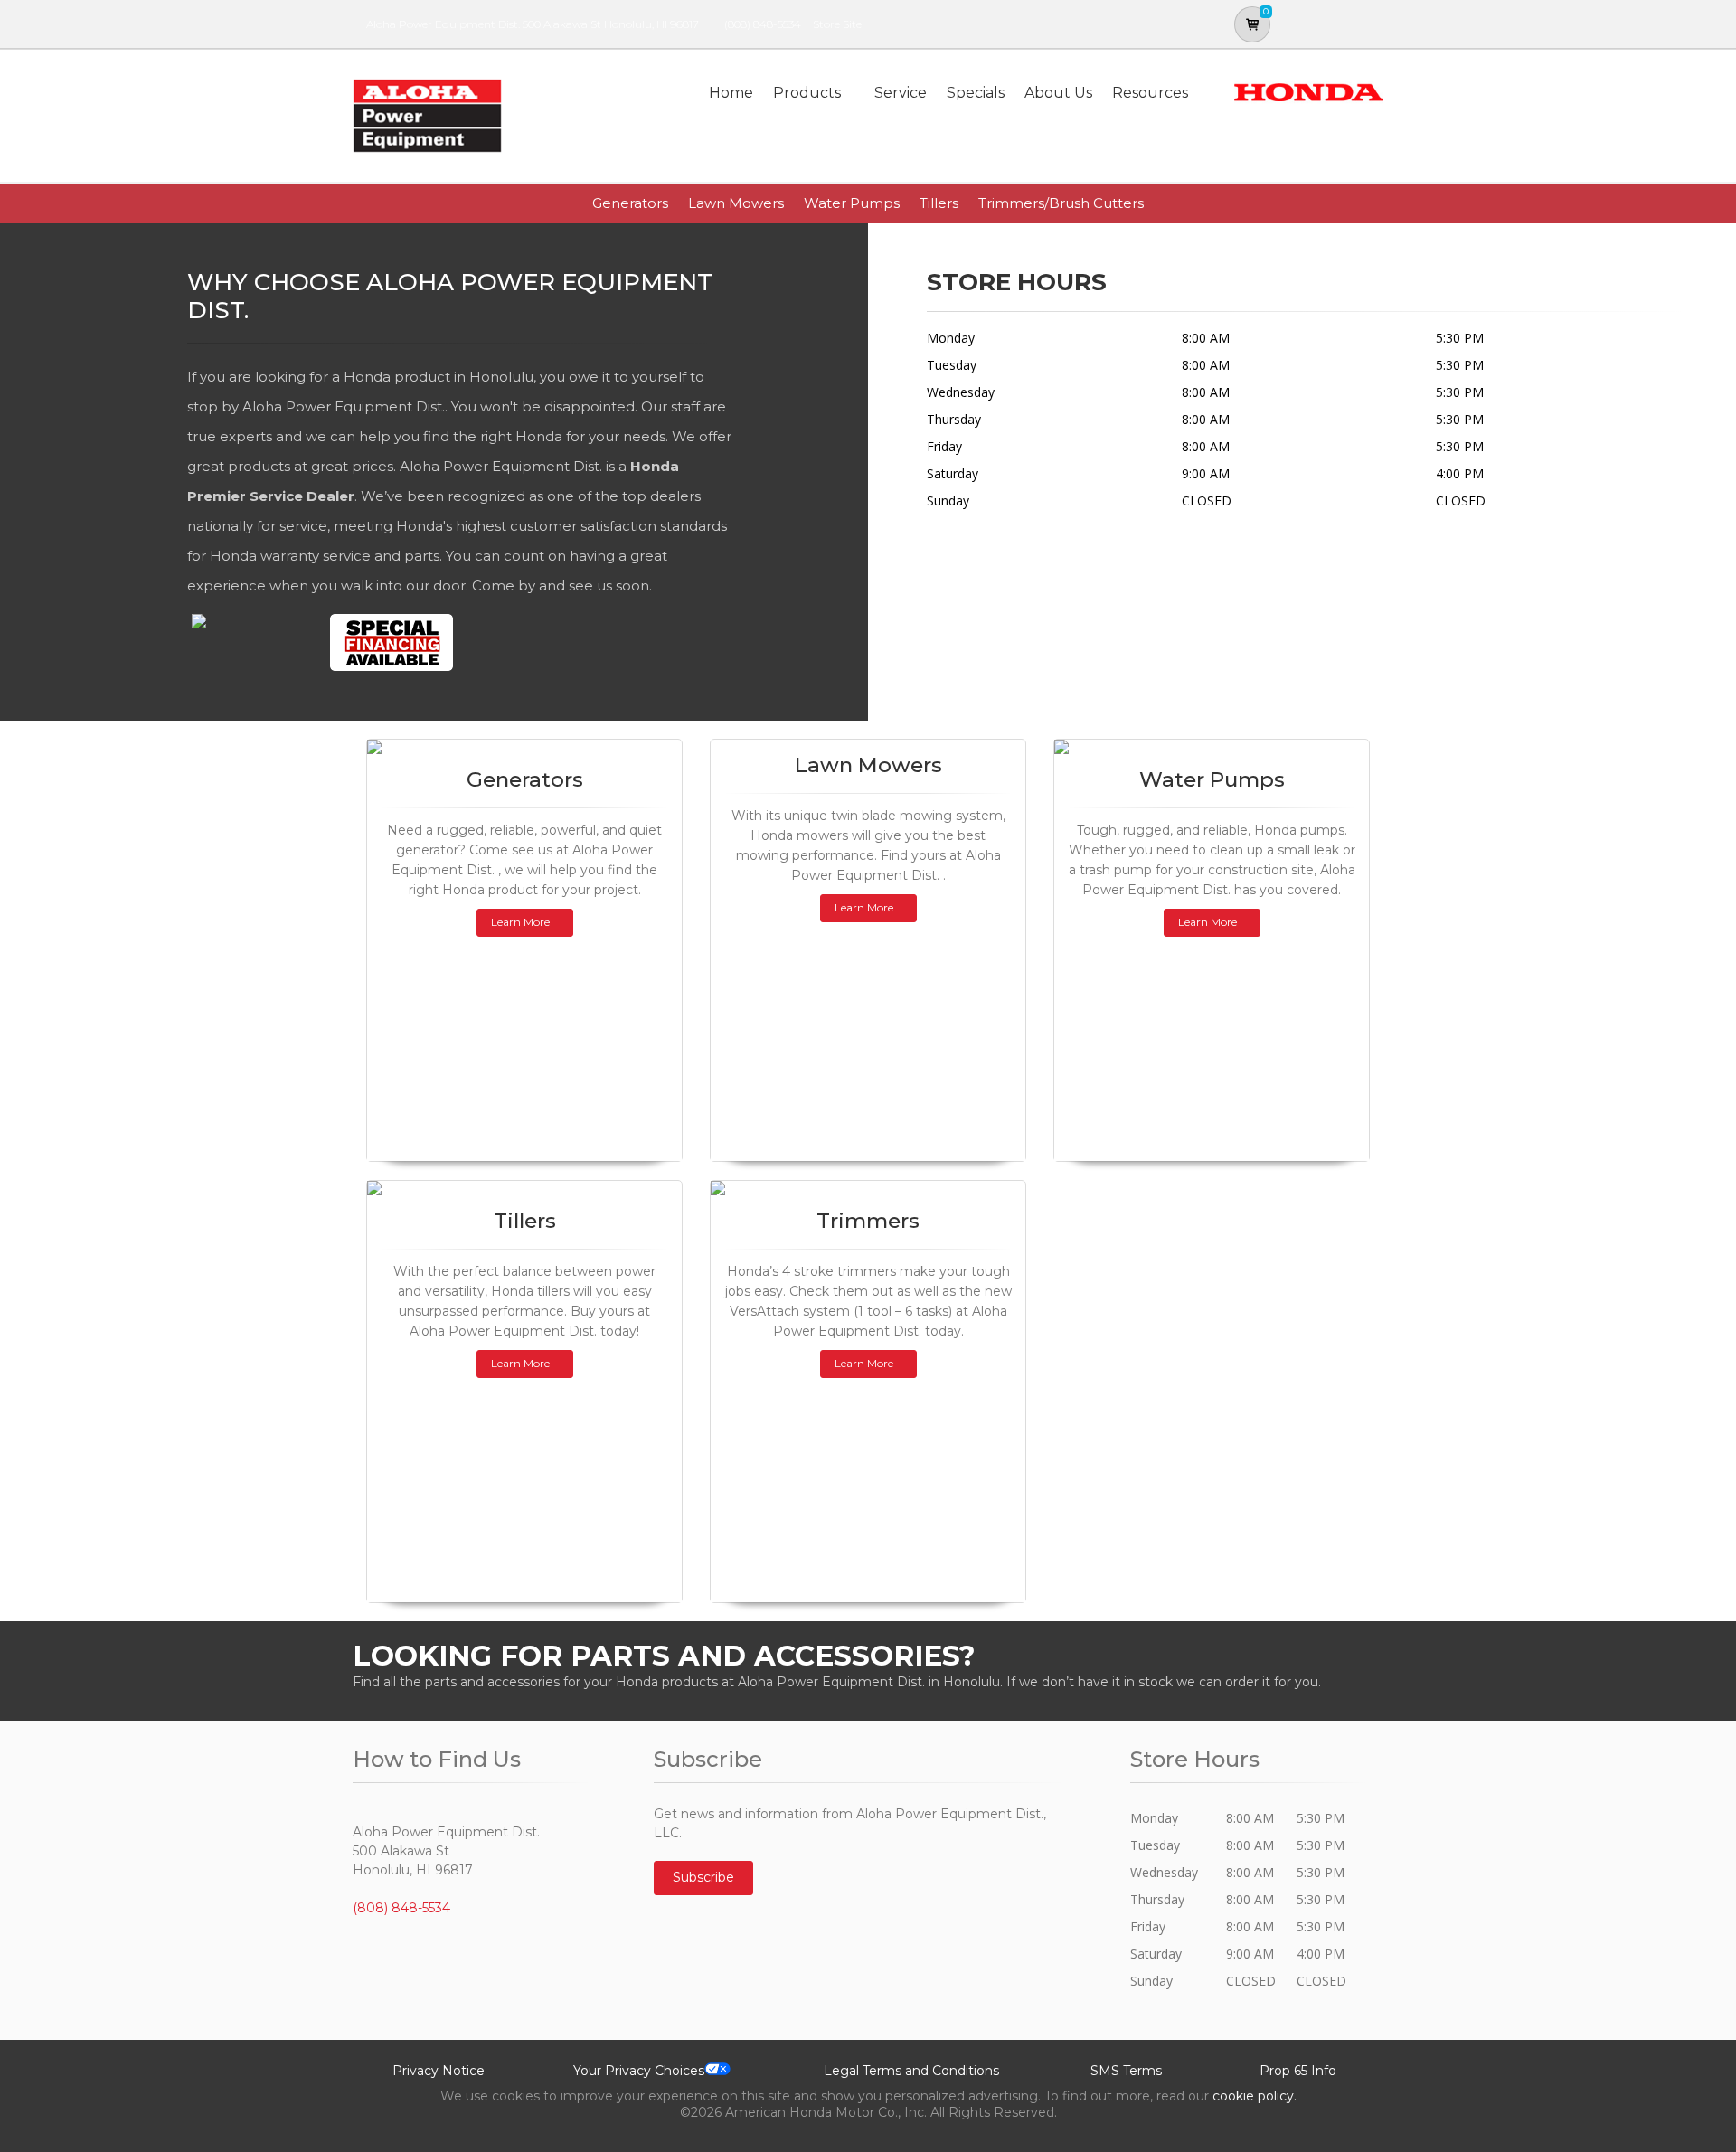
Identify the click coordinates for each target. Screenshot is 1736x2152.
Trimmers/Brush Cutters (1061, 203)
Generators (630, 203)
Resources (1150, 93)
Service (901, 93)
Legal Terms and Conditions (911, 2071)
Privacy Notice (439, 2071)
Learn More (520, 922)
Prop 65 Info (1298, 2071)
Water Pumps (852, 203)
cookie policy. (1255, 2096)
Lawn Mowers (736, 203)
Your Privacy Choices (639, 2071)
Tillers (939, 203)
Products (807, 93)
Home (731, 93)
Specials (976, 93)
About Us (1058, 93)
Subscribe (703, 1877)
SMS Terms (1126, 2071)
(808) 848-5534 (763, 24)
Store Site (837, 24)
